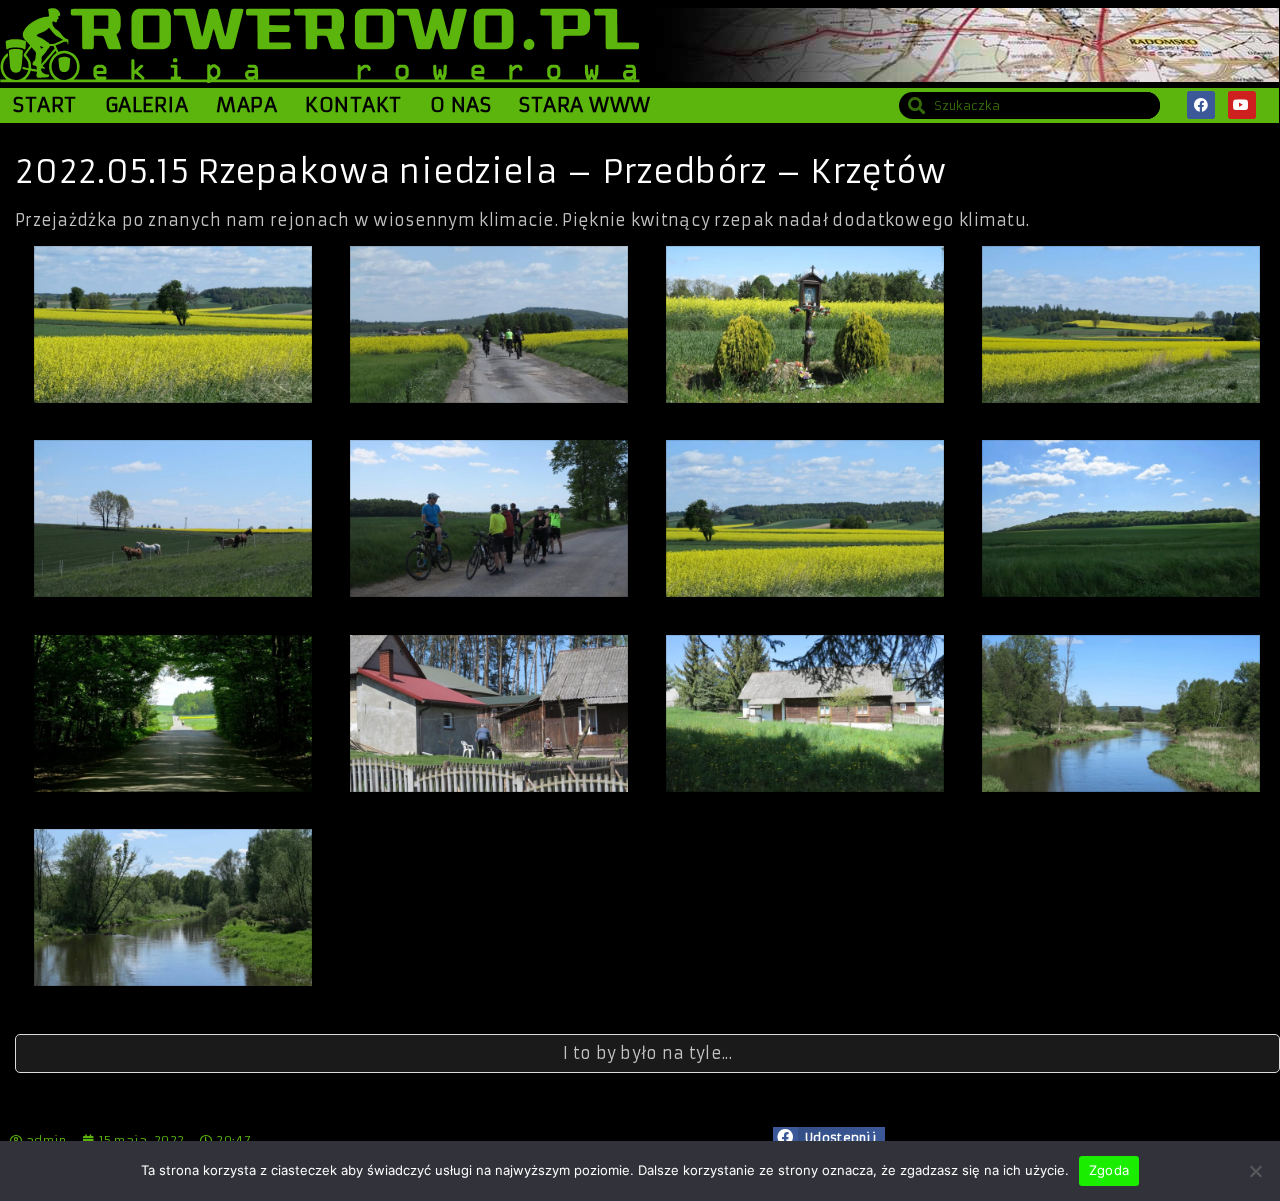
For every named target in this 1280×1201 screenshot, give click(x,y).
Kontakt (353, 104)
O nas (461, 104)
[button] (829, 1138)
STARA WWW (585, 104)
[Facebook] (1201, 105)
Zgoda (1109, 1170)
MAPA (246, 104)
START (45, 104)
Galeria (147, 104)
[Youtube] (1242, 105)
